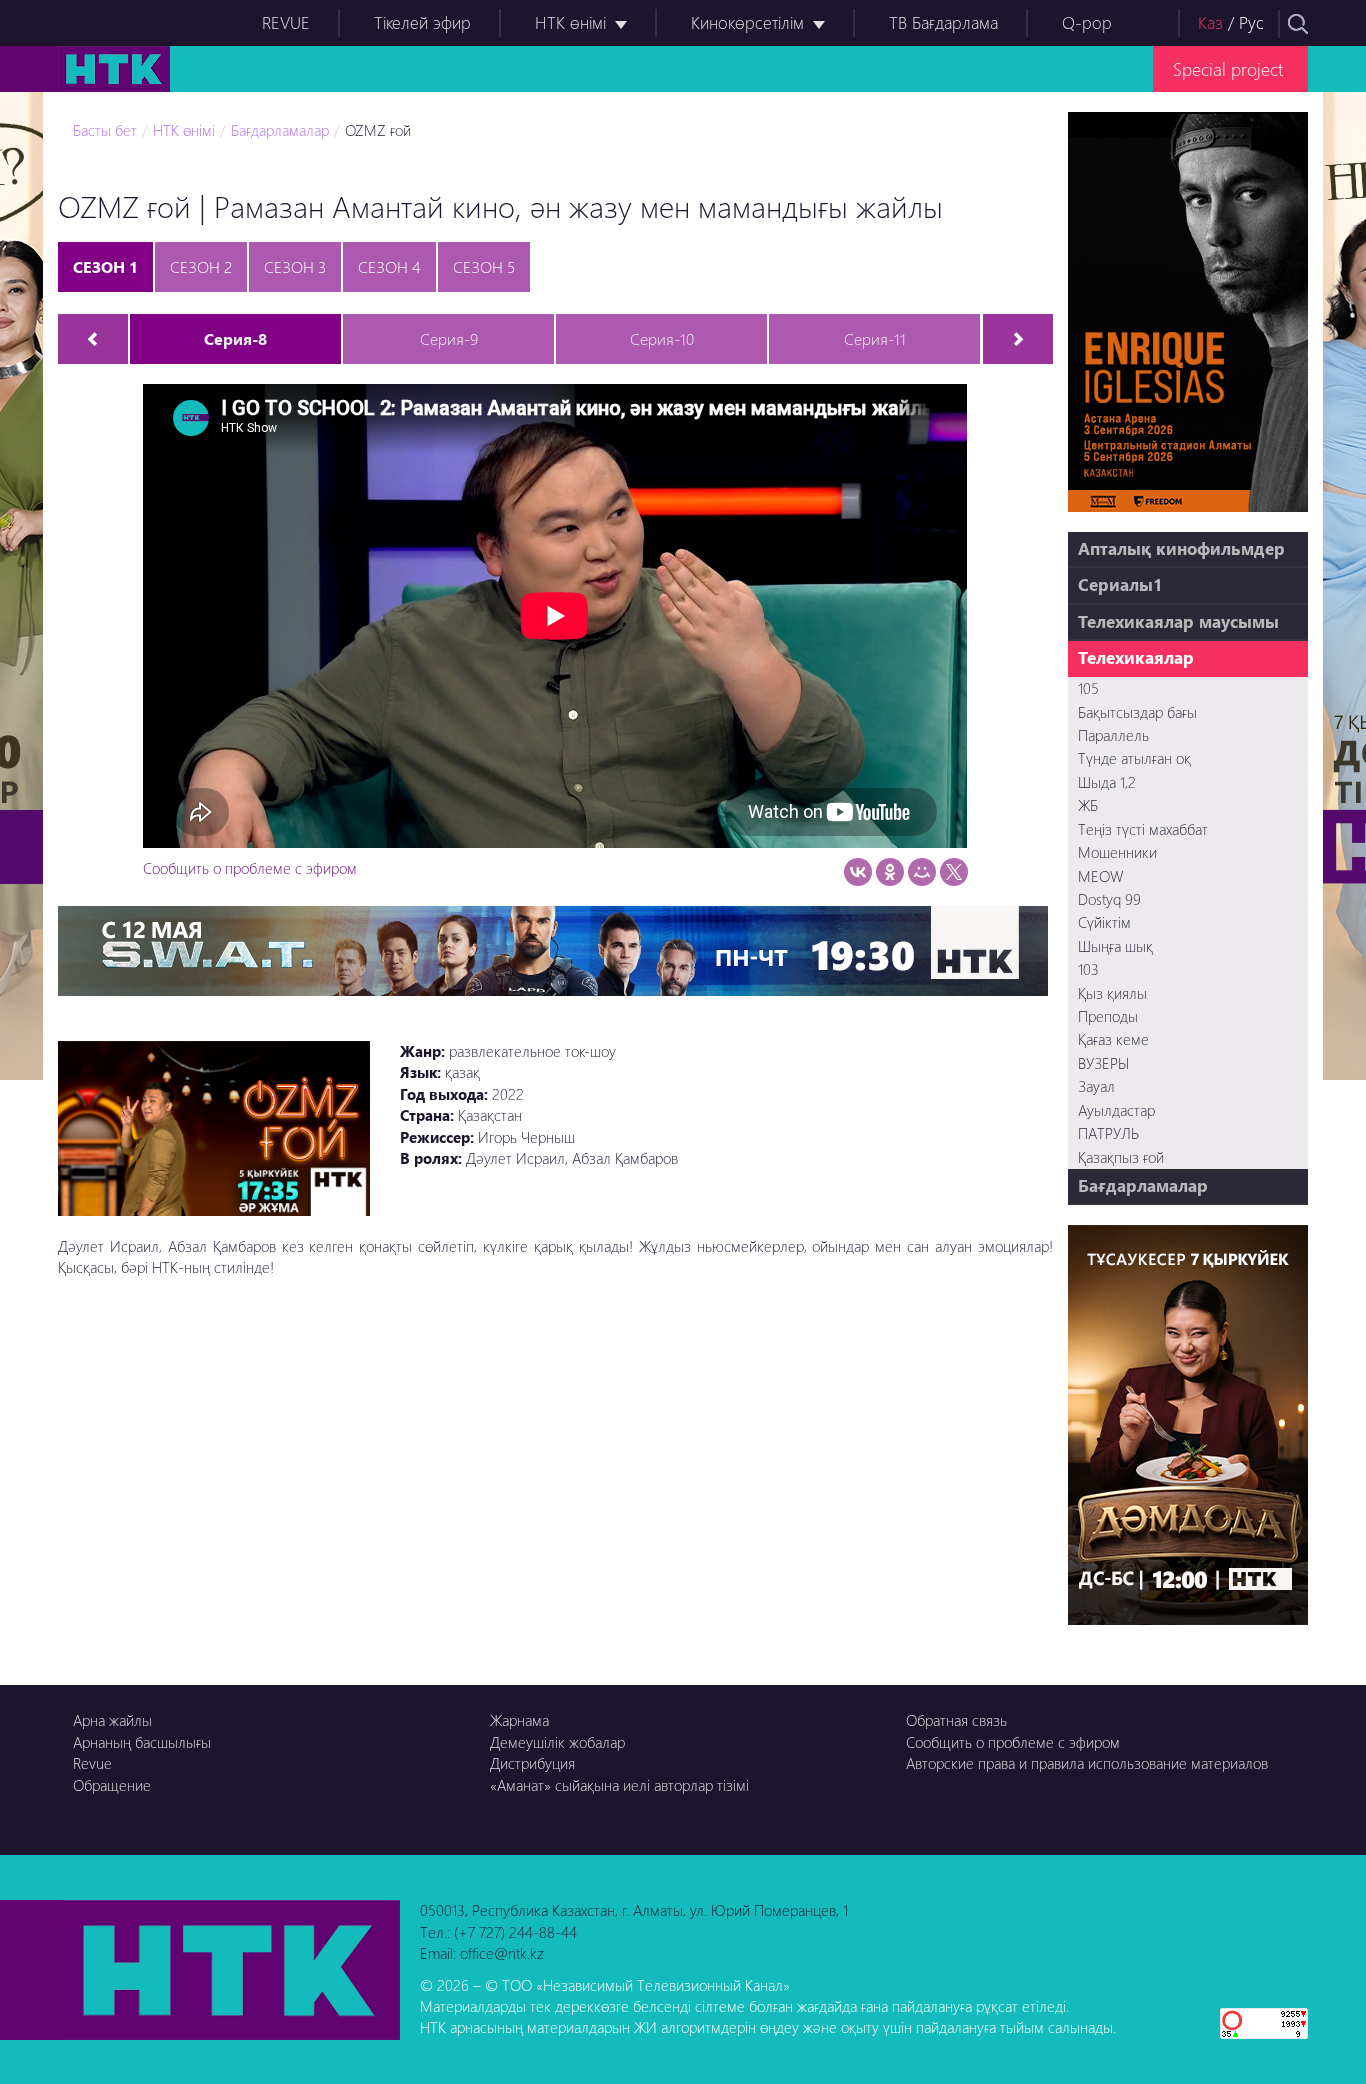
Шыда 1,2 (1107, 782)
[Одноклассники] (890, 872)
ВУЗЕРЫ (1103, 1063)
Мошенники (1117, 852)
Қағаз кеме (1113, 1039)
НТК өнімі (570, 22)
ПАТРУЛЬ (1108, 1133)
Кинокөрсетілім (747, 22)
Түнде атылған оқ (1134, 758)
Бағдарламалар (280, 130)
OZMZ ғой (378, 130)
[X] (954, 872)
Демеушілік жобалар (557, 1742)
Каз (1210, 22)
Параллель (1113, 735)
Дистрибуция (532, 1763)
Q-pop (1087, 22)
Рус (1251, 22)
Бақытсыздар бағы (1137, 712)
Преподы (1108, 1016)
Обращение (112, 1785)
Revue (92, 1763)
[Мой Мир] (922, 872)
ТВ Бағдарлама (943, 22)
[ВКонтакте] (858, 872)
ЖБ (1088, 805)
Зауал (1096, 1086)
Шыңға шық (1115, 946)
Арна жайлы (112, 1720)
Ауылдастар (1116, 1110)
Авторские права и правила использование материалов (1087, 1763)
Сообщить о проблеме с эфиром (250, 868)
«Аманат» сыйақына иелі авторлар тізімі (619, 1785)
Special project (1228, 68)
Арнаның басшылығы (142, 1742)
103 (1088, 969)
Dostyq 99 (1109, 899)
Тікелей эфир (422, 22)
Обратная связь (956, 1720)
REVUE (286, 22)
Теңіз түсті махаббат (1143, 829)
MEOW (1100, 876)
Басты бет (105, 130)
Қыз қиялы (1112, 993)
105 (1088, 688)
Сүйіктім (1104, 922)
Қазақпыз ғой (1121, 1157)
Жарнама (519, 1720)
